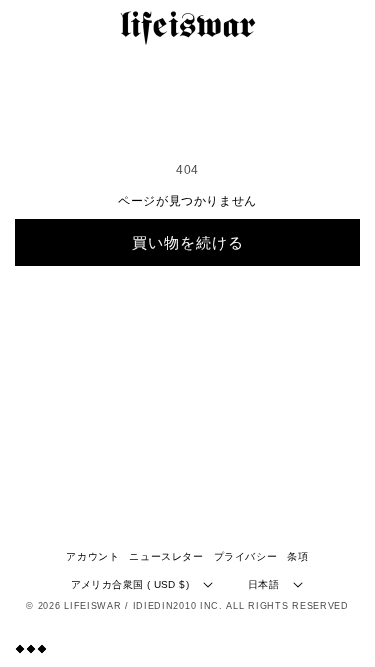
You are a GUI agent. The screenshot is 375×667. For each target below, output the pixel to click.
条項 (297, 556)
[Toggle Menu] (31, 648)
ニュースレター (166, 556)
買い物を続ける (188, 242)
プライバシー (246, 556)
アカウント (92, 556)
